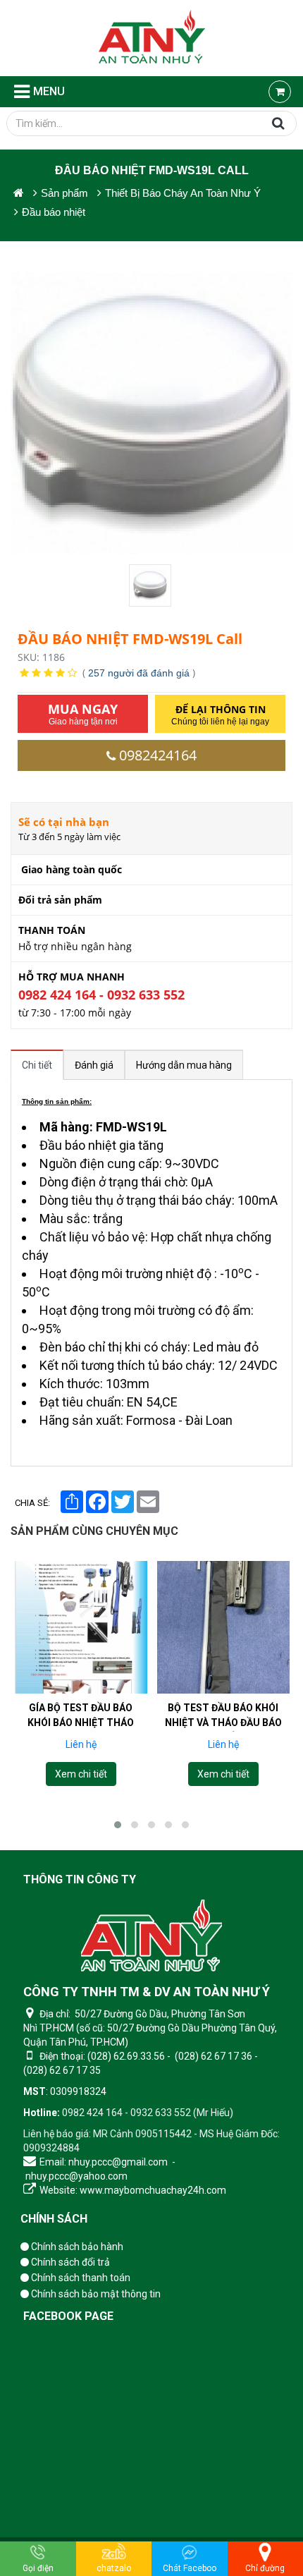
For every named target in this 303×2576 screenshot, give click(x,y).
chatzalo (114, 2568)
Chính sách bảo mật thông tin (95, 2294)
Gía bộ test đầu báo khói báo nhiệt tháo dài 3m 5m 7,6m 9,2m (81, 1723)
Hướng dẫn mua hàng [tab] (184, 1065)
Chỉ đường (265, 2568)
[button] (118, 1825)
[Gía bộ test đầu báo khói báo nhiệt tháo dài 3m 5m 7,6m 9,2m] (81, 1627)
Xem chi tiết (80, 1774)
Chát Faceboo (190, 2568)
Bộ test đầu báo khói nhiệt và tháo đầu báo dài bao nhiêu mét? (223, 1723)
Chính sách (54, 2219)
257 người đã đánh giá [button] (139, 673)
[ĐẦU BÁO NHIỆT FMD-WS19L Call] (151, 585)
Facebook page (68, 2316)
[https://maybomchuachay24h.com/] (19, 193)
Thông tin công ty (80, 1879)
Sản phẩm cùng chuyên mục (94, 1531)
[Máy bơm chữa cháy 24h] (152, 38)
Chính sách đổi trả (69, 2262)
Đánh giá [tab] (94, 1065)
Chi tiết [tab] (37, 1065)
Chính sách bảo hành (76, 2247)
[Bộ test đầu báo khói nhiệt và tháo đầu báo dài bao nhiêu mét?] (223, 1627)
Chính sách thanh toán (80, 2278)
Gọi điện (38, 2568)
